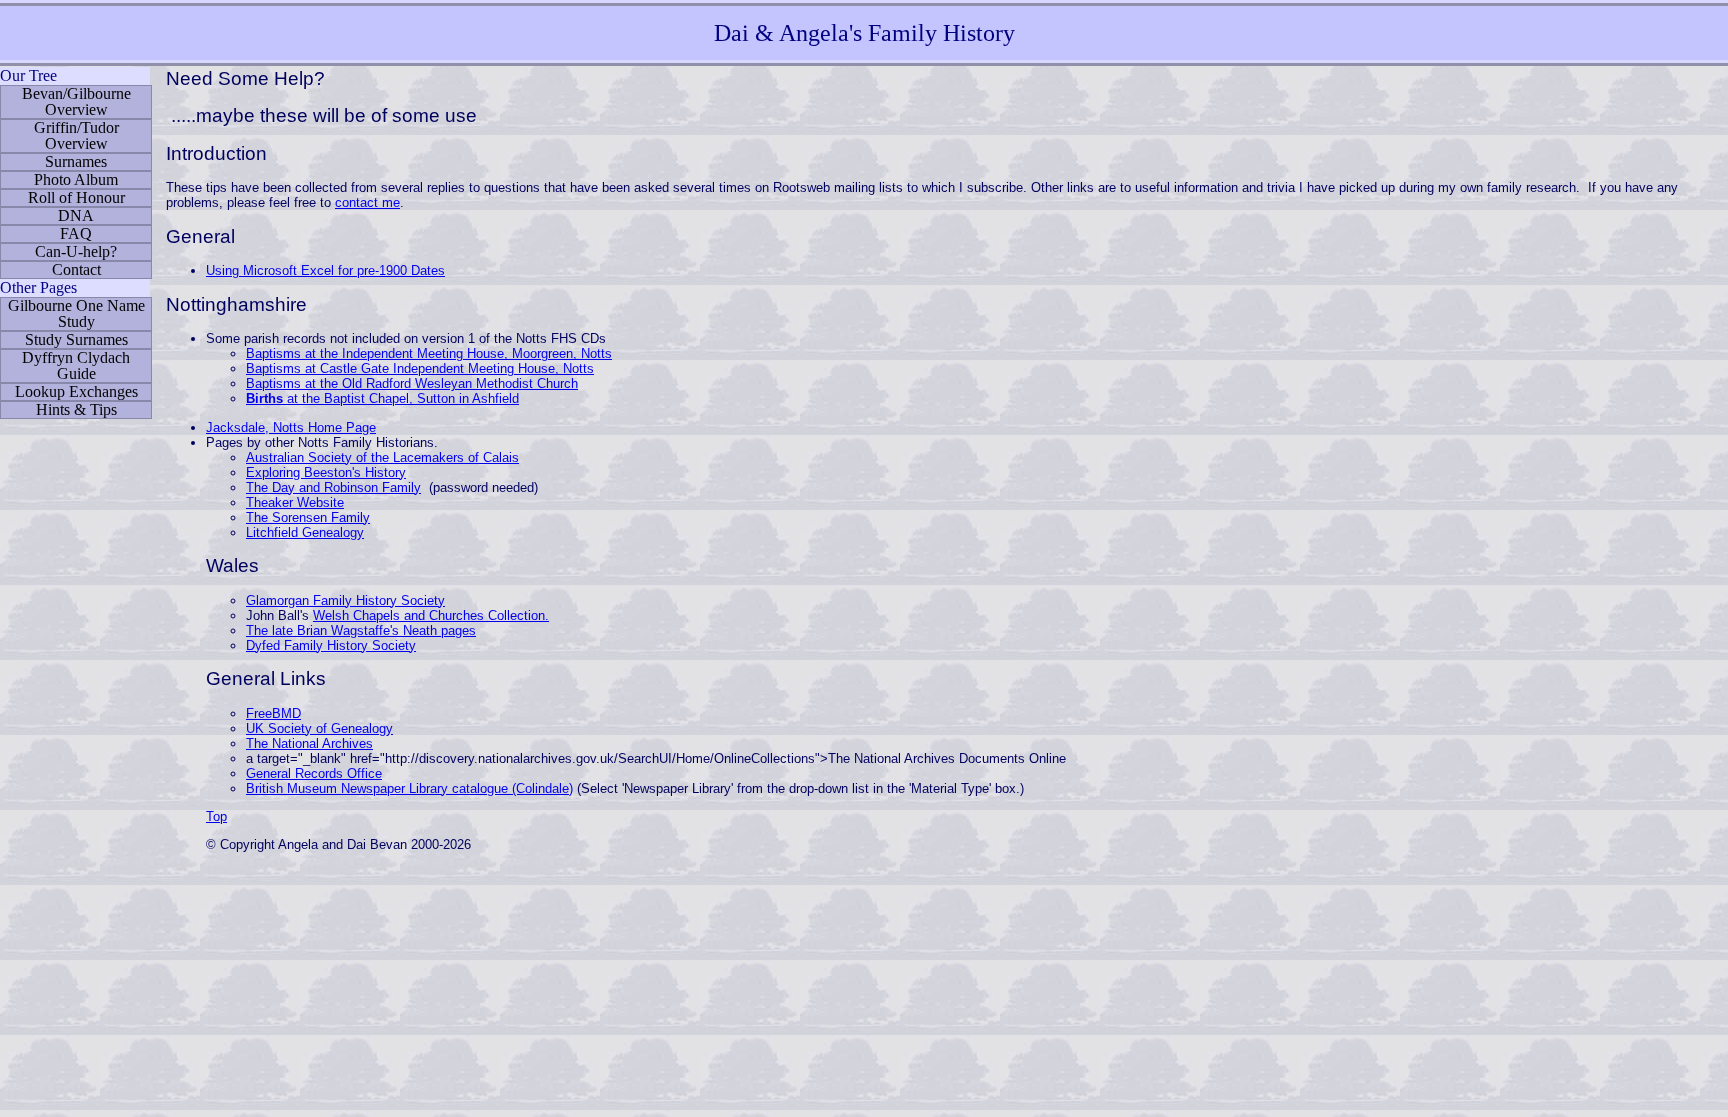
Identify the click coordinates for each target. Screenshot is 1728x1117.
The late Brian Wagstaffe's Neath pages (361, 630)
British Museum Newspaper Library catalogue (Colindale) (409, 788)
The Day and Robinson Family (333, 487)
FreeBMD (273, 713)
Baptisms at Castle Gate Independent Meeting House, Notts (420, 368)
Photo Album (76, 179)
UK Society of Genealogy (319, 728)
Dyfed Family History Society (331, 645)
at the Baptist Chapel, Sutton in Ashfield (382, 398)
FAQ (76, 233)
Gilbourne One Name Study (76, 313)
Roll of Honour (76, 197)
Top (216, 816)
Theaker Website (295, 502)
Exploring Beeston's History (326, 472)
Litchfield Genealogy (305, 532)
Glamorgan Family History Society (345, 600)
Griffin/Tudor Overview (76, 135)
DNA (76, 215)
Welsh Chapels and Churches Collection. (431, 615)
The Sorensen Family (308, 517)
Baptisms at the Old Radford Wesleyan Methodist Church (412, 383)
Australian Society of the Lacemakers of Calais (382, 457)
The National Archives (309, 743)
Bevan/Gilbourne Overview (76, 101)
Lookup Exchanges (76, 391)
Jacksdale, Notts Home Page (291, 427)
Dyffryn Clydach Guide (76, 365)
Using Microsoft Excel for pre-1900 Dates (325, 270)
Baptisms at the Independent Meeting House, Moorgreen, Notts (429, 353)
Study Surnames (76, 339)
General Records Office (314, 773)
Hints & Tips (76, 409)
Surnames (76, 161)
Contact (76, 269)
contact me (367, 202)
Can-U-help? (76, 251)
